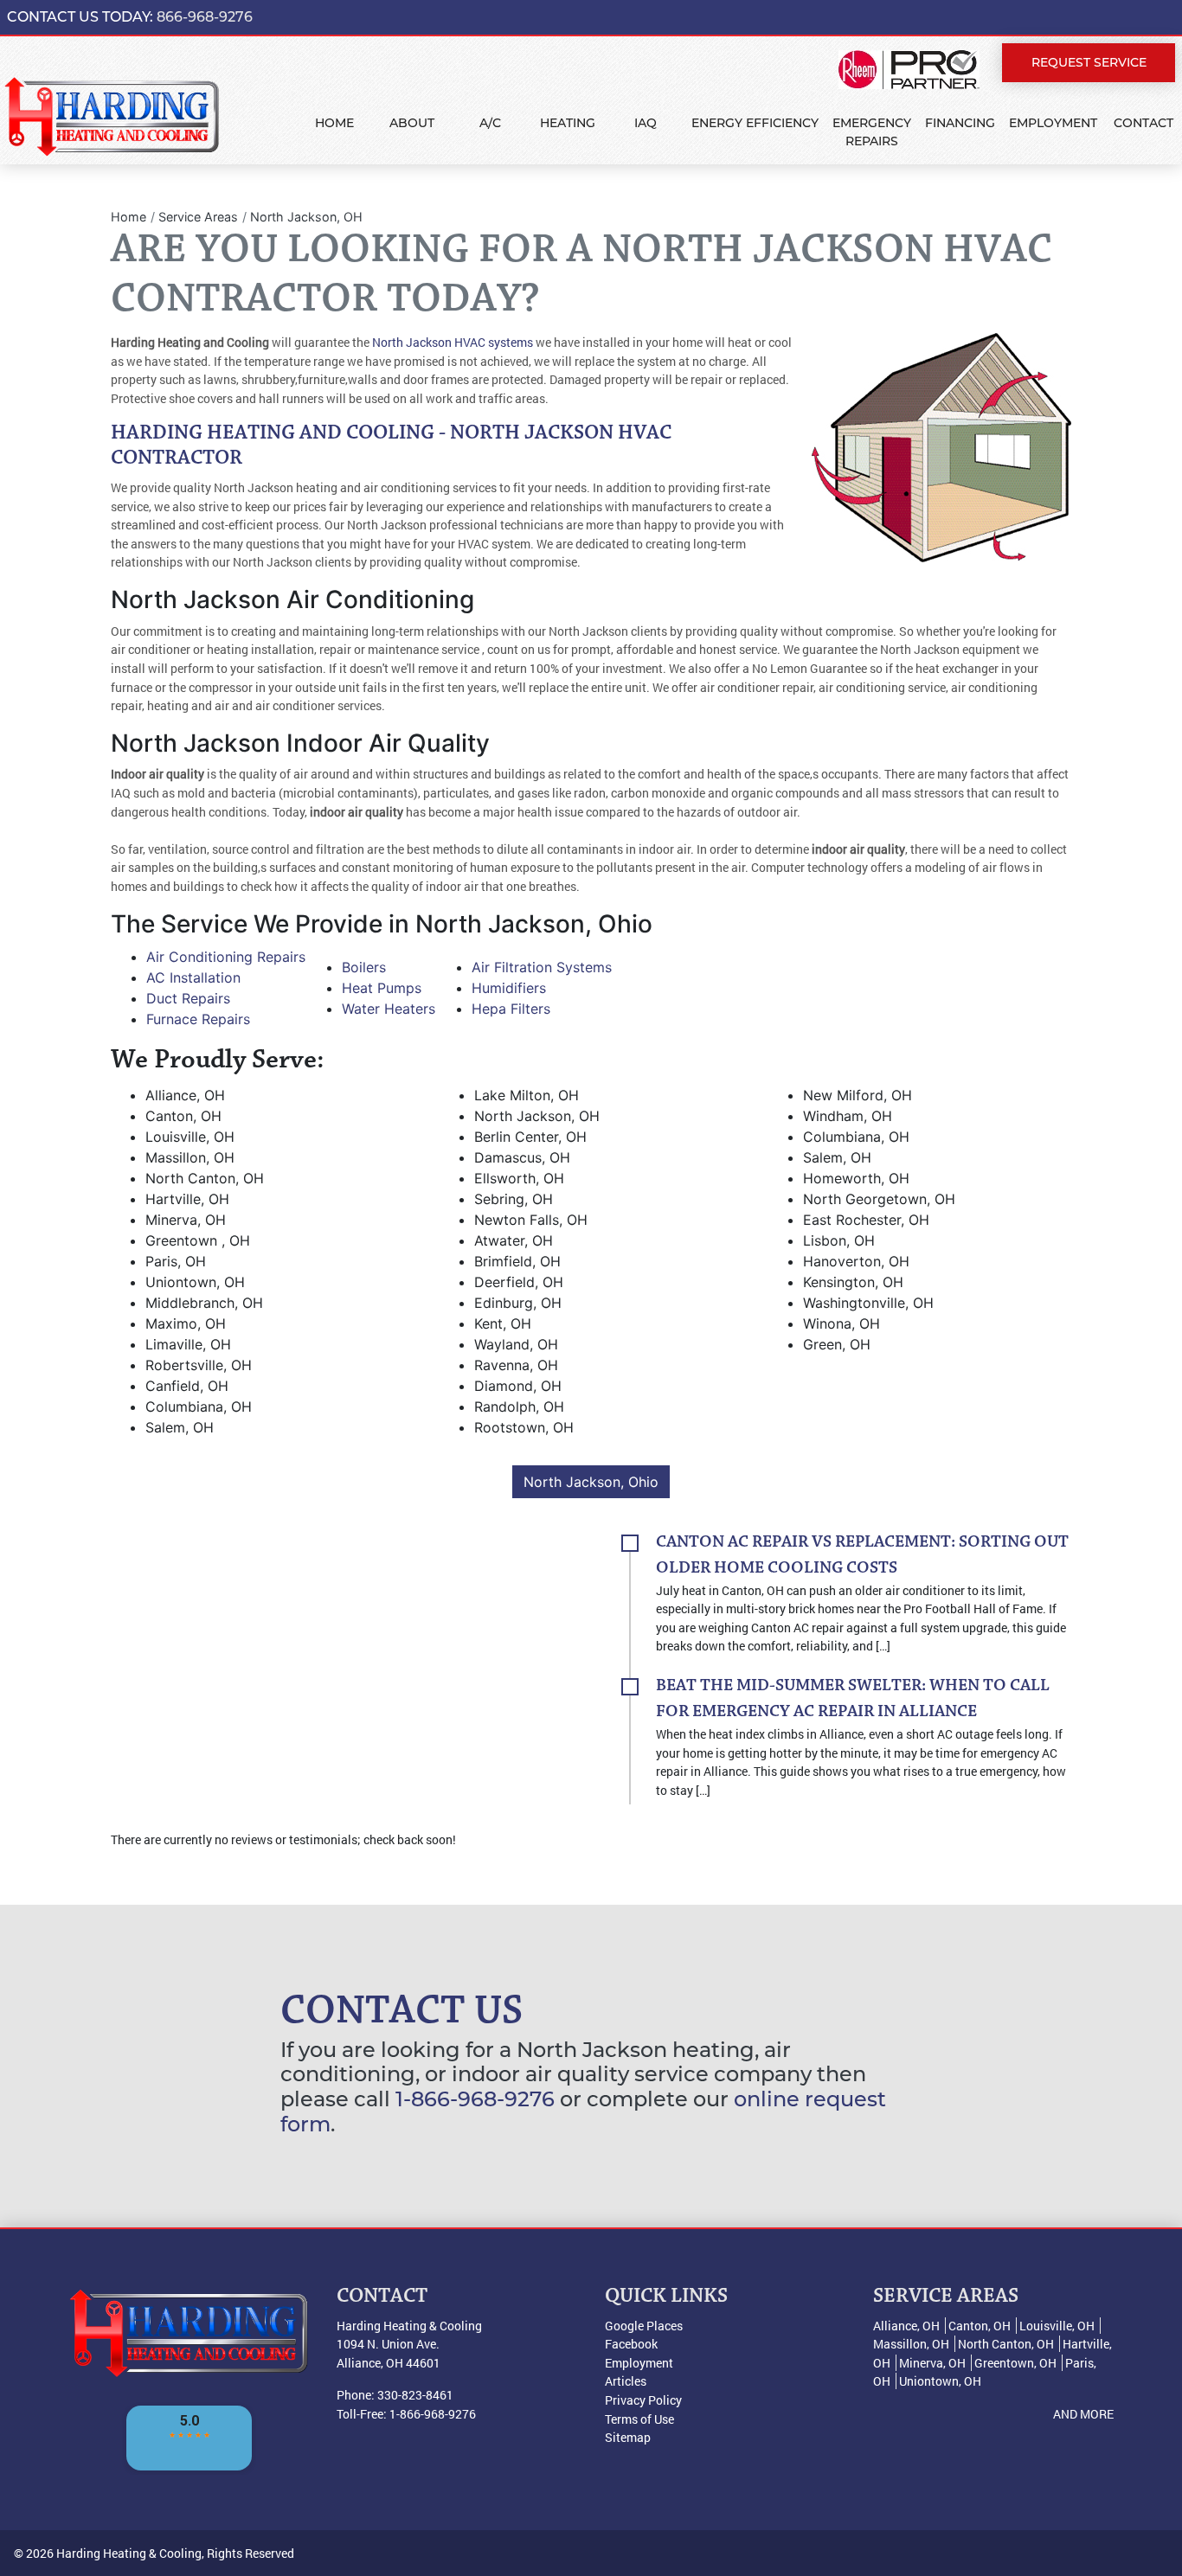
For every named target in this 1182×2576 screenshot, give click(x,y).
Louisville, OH (1057, 2326)
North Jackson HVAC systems (453, 342)
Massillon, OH (911, 2344)
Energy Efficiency (755, 123)
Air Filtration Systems (542, 967)
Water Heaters (389, 1009)
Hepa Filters (511, 1009)
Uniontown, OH (940, 2381)
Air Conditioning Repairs (226, 957)
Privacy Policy (643, 2400)
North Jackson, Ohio (591, 1482)
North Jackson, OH (306, 217)
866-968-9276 (205, 17)
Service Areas (198, 217)
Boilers (364, 967)
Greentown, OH (1015, 2363)
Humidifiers (509, 988)
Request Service (1089, 62)
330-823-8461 (415, 2395)
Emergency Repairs (872, 132)
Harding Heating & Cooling (129, 2553)
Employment (1053, 123)
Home (334, 123)
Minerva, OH (932, 2363)
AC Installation (193, 977)
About (412, 123)
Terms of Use (639, 2419)
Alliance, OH (906, 2326)
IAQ (646, 123)
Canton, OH (980, 2326)
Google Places (644, 2326)
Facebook (631, 2344)
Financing (960, 123)
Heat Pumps (382, 988)
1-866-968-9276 (475, 2099)
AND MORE (1083, 2414)
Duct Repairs (188, 998)
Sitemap (628, 2437)
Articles (626, 2381)
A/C (490, 123)
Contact (1143, 123)
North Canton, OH (1006, 2344)
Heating (568, 123)
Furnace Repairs (198, 1019)
